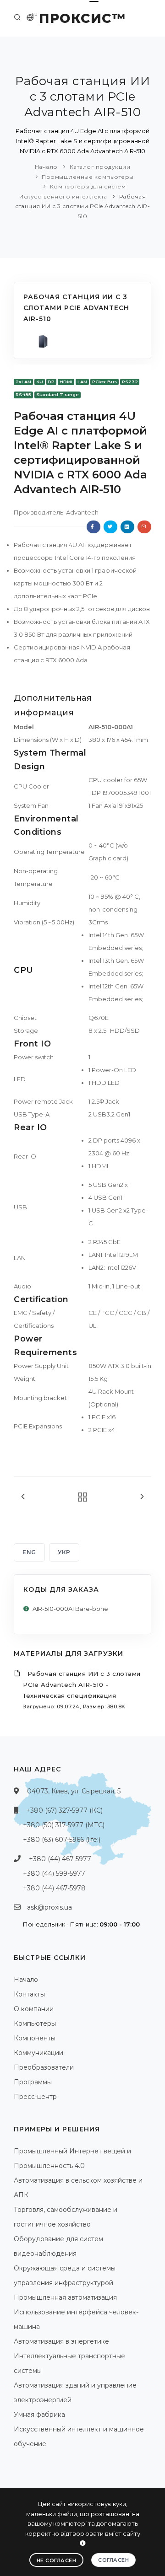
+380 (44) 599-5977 (54, 1873)
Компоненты (35, 2038)
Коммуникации (38, 2053)
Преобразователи (44, 2067)
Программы (33, 2082)
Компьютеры (35, 2023)
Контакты (29, 1994)
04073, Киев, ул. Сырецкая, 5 (74, 1791)
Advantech (82, 512)
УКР (64, 1552)
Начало (46, 167)
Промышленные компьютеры (88, 177)
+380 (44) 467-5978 (54, 1888)
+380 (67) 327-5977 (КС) (64, 1810)
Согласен (113, 2560)
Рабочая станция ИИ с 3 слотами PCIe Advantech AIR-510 (82, 206)
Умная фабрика (39, 2415)
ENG (29, 1552)
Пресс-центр (35, 2097)
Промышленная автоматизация (65, 2297)
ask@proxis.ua (49, 1907)
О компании (34, 2009)
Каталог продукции (100, 167)
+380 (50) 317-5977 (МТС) (64, 1825)
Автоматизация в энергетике (61, 2341)
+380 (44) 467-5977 (60, 1859)
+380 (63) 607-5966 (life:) (62, 1840)
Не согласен (57, 2560)
